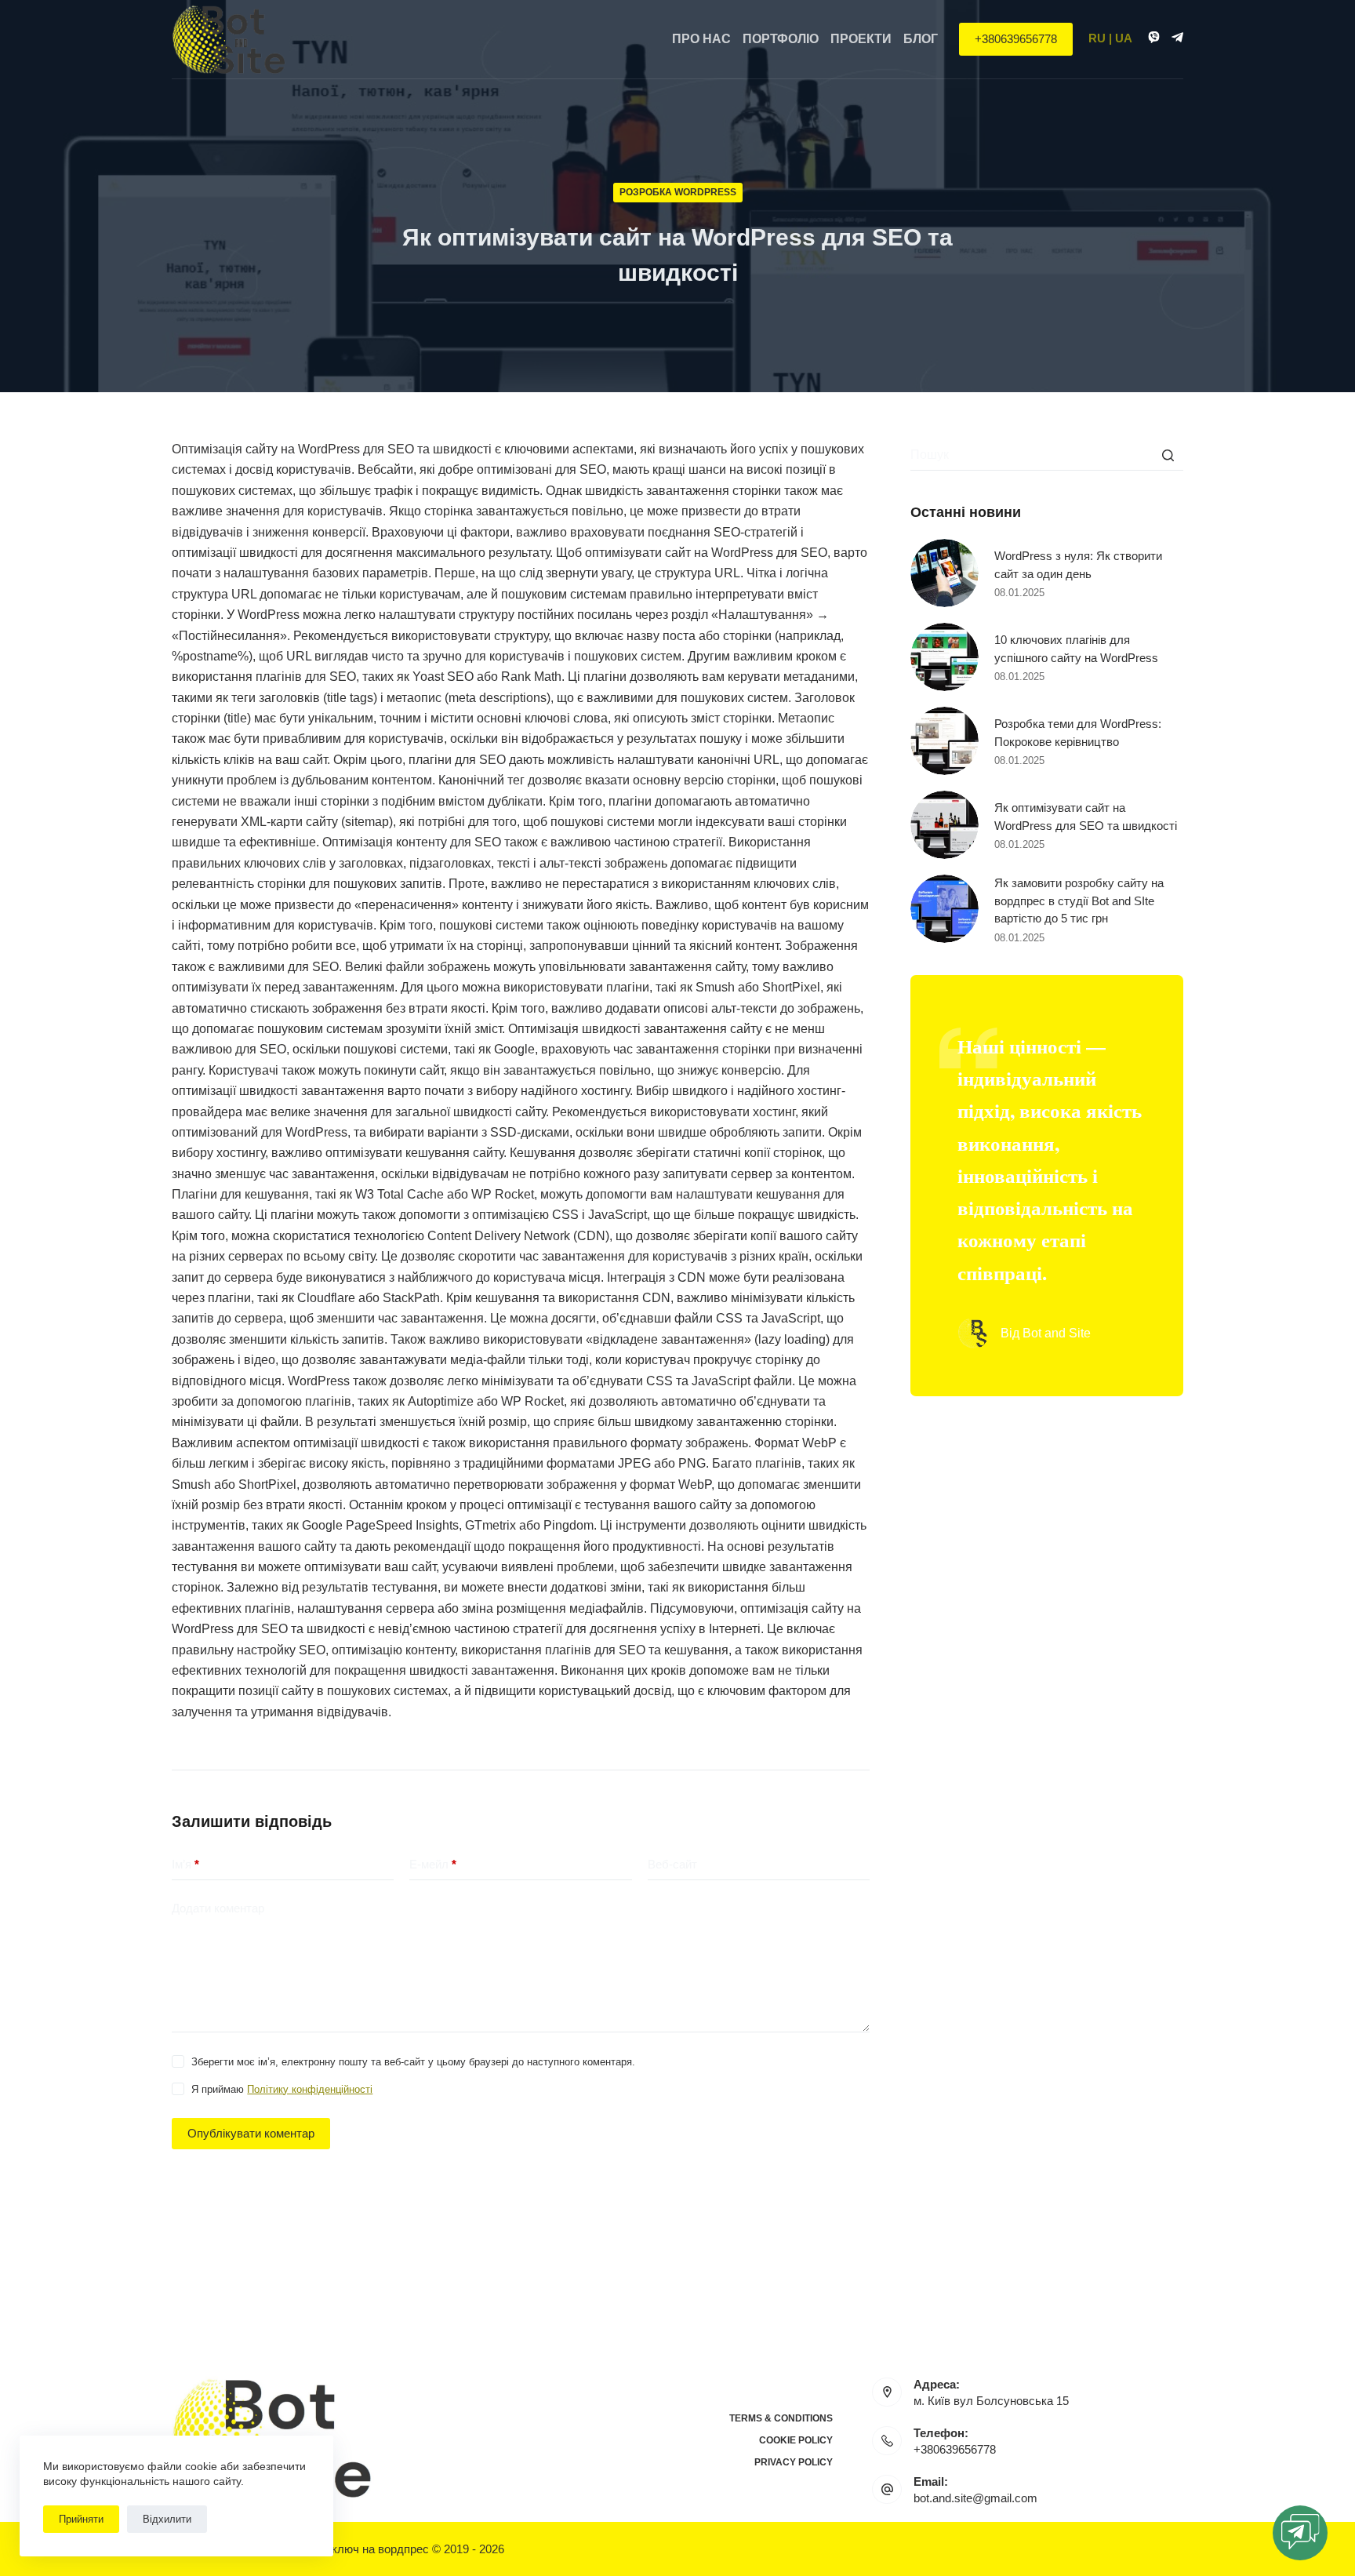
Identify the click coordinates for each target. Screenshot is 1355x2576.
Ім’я (185, 1864)
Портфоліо (781, 39)
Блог (921, 39)
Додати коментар (218, 1908)
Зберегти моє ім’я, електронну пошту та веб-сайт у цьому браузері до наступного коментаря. (413, 2062)
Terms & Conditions (781, 2418)
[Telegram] (1177, 37)
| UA (1121, 38)
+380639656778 (1016, 39)
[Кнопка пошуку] (1168, 455)
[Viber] (1154, 37)
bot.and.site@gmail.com (975, 2498)
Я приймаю (282, 2089)
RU (1097, 38)
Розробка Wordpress (678, 192)
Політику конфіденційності (310, 2089)
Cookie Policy (796, 2440)
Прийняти (81, 2519)
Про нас (701, 39)
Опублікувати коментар (251, 2133)
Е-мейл (433, 1864)
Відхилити (167, 2519)
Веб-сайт (672, 1864)
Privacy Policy (794, 2462)
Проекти (861, 39)
